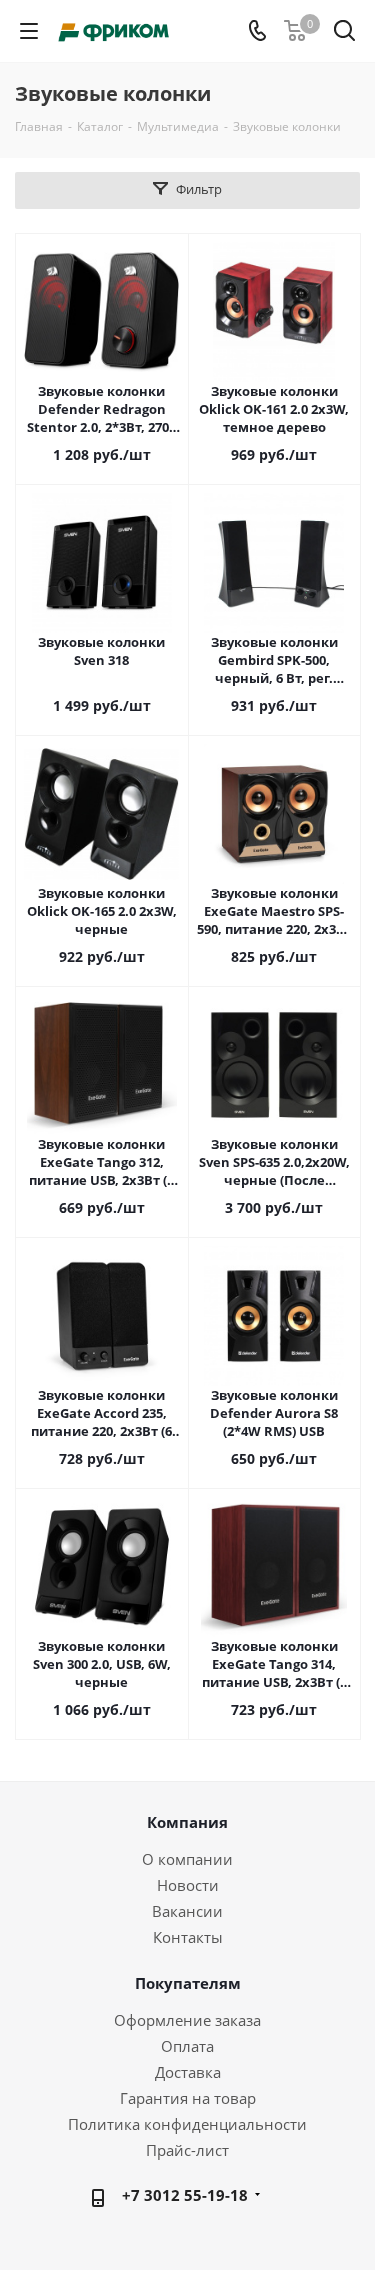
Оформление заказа (187, 2020)
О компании (187, 1859)
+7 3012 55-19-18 (185, 2195)
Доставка (188, 2072)
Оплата (187, 2046)
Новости (188, 1885)
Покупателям (188, 1983)
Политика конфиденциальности (187, 2124)
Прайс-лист (187, 2150)
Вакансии (187, 1911)
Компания (187, 1822)
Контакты (188, 1937)
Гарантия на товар (188, 2098)
